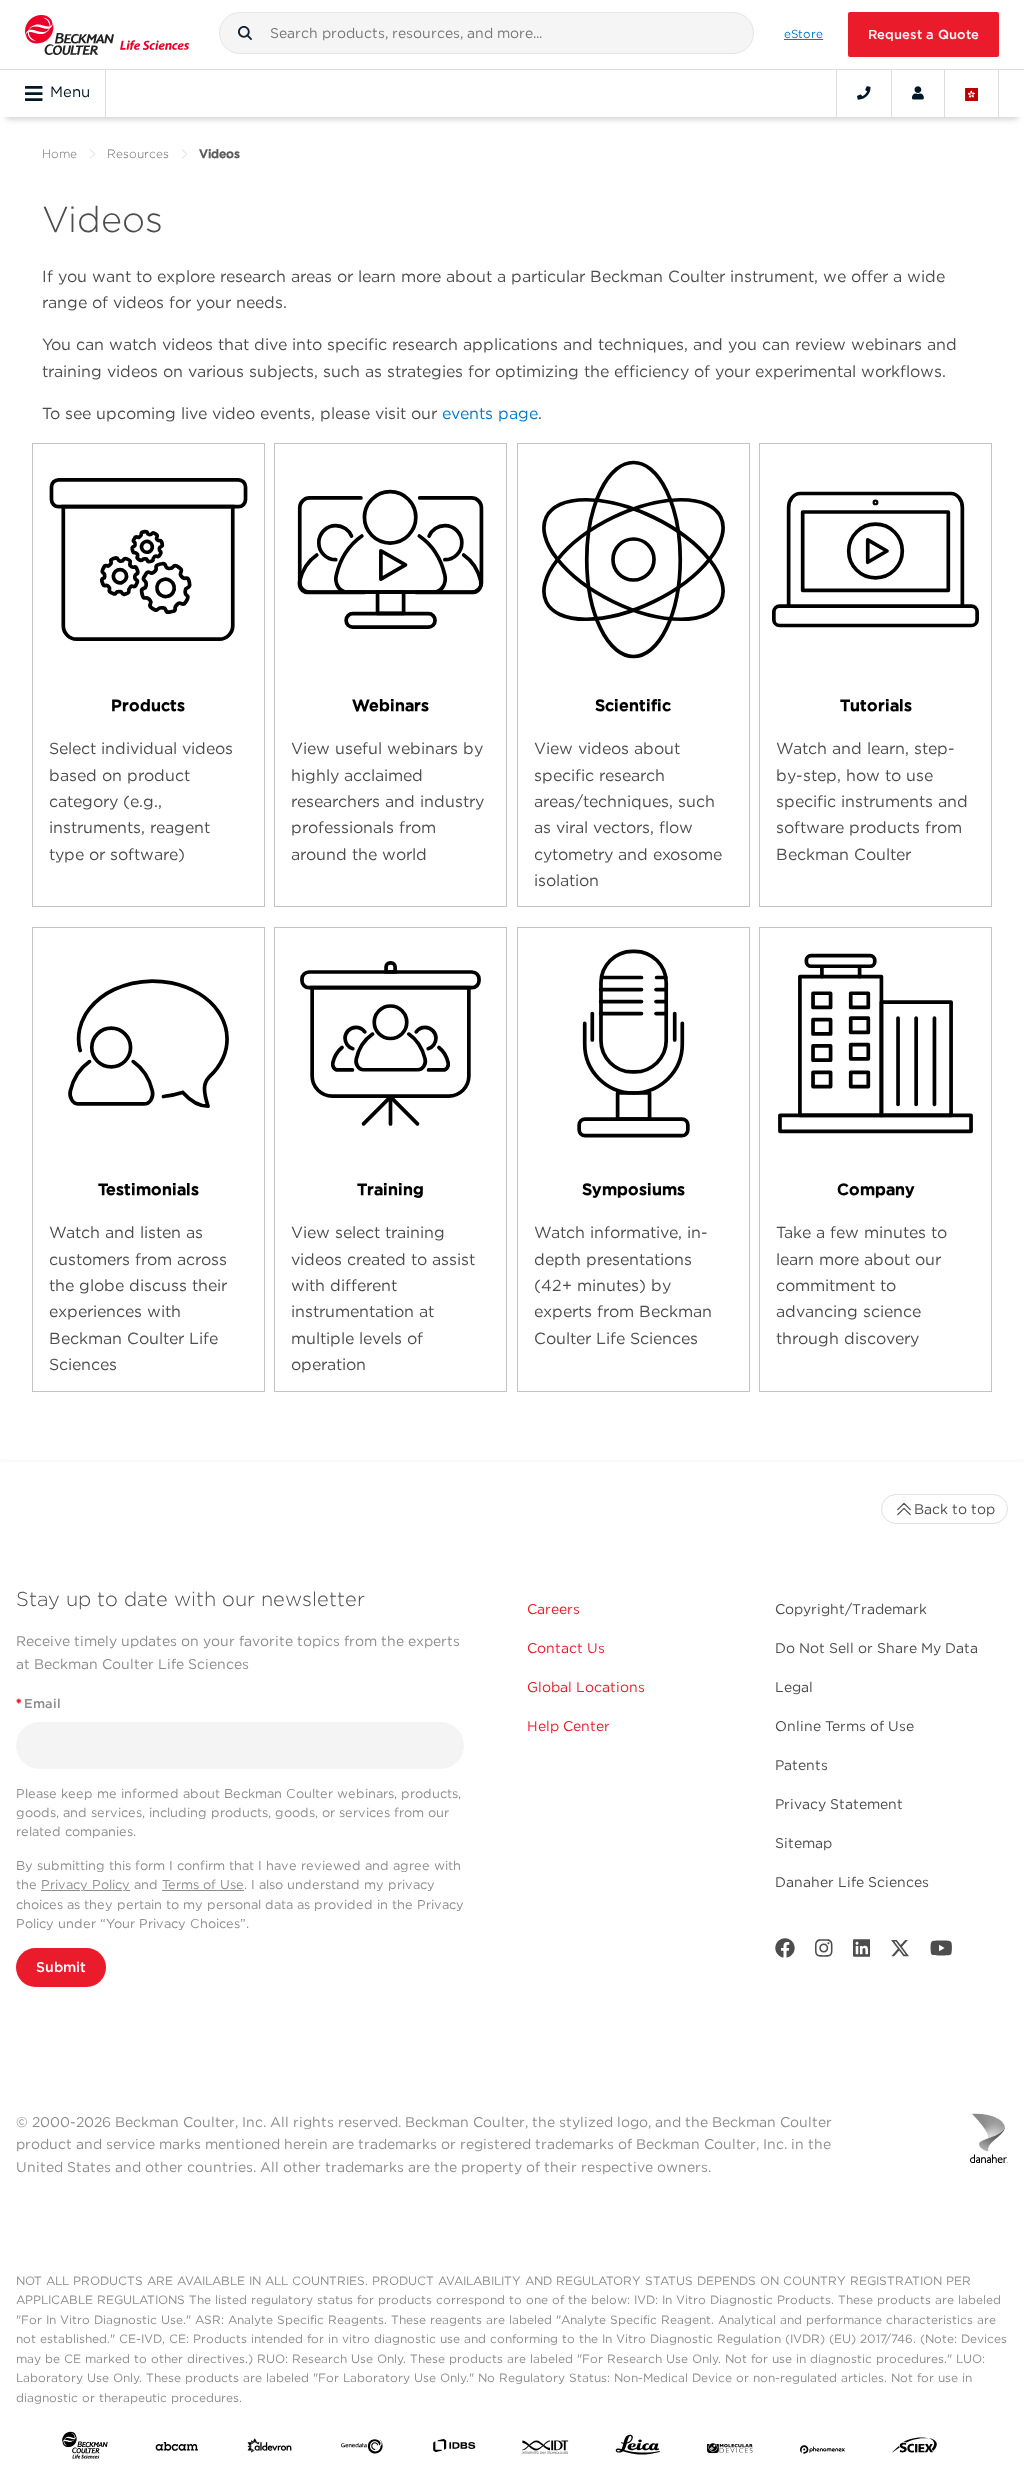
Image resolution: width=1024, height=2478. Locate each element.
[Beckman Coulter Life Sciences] (107, 34)
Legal (794, 1687)
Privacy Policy (85, 1884)
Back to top (954, 1509)
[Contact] (864, 93)
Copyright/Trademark (851, 1609)
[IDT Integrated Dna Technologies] (546, 2450)
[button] (245, 33)
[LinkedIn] (862, 1952)
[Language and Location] (972, 93)
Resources (138, 153)
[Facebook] (785, 1952)
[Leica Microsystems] (638, 2449)
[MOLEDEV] (730, 2450)
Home (59, 153)
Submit (61, 1967)
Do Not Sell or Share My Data (876, 1648)
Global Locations (586, 1687)
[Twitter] (900, 1952)
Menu (70, 92)
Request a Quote (923, 34)
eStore (803, 34)
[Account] (918, 93)
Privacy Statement (839, 1804)
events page (490, 413)
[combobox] (487, 33)
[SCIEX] (915, 2449)
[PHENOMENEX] (823, 2450)
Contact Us (566, 1648)
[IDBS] (454, 2450)
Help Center (568, 1726)
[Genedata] (362, 2450)
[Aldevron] (270, 2450)
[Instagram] (824, 1952)
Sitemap (803, 1843)
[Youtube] (941, 1952)
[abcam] (177, 2450)
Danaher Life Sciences (852, 1882)
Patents (801, 1765)
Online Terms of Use (844, 1726)
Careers (553, 1609)
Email (38, 1703)
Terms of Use (203, 1884)
